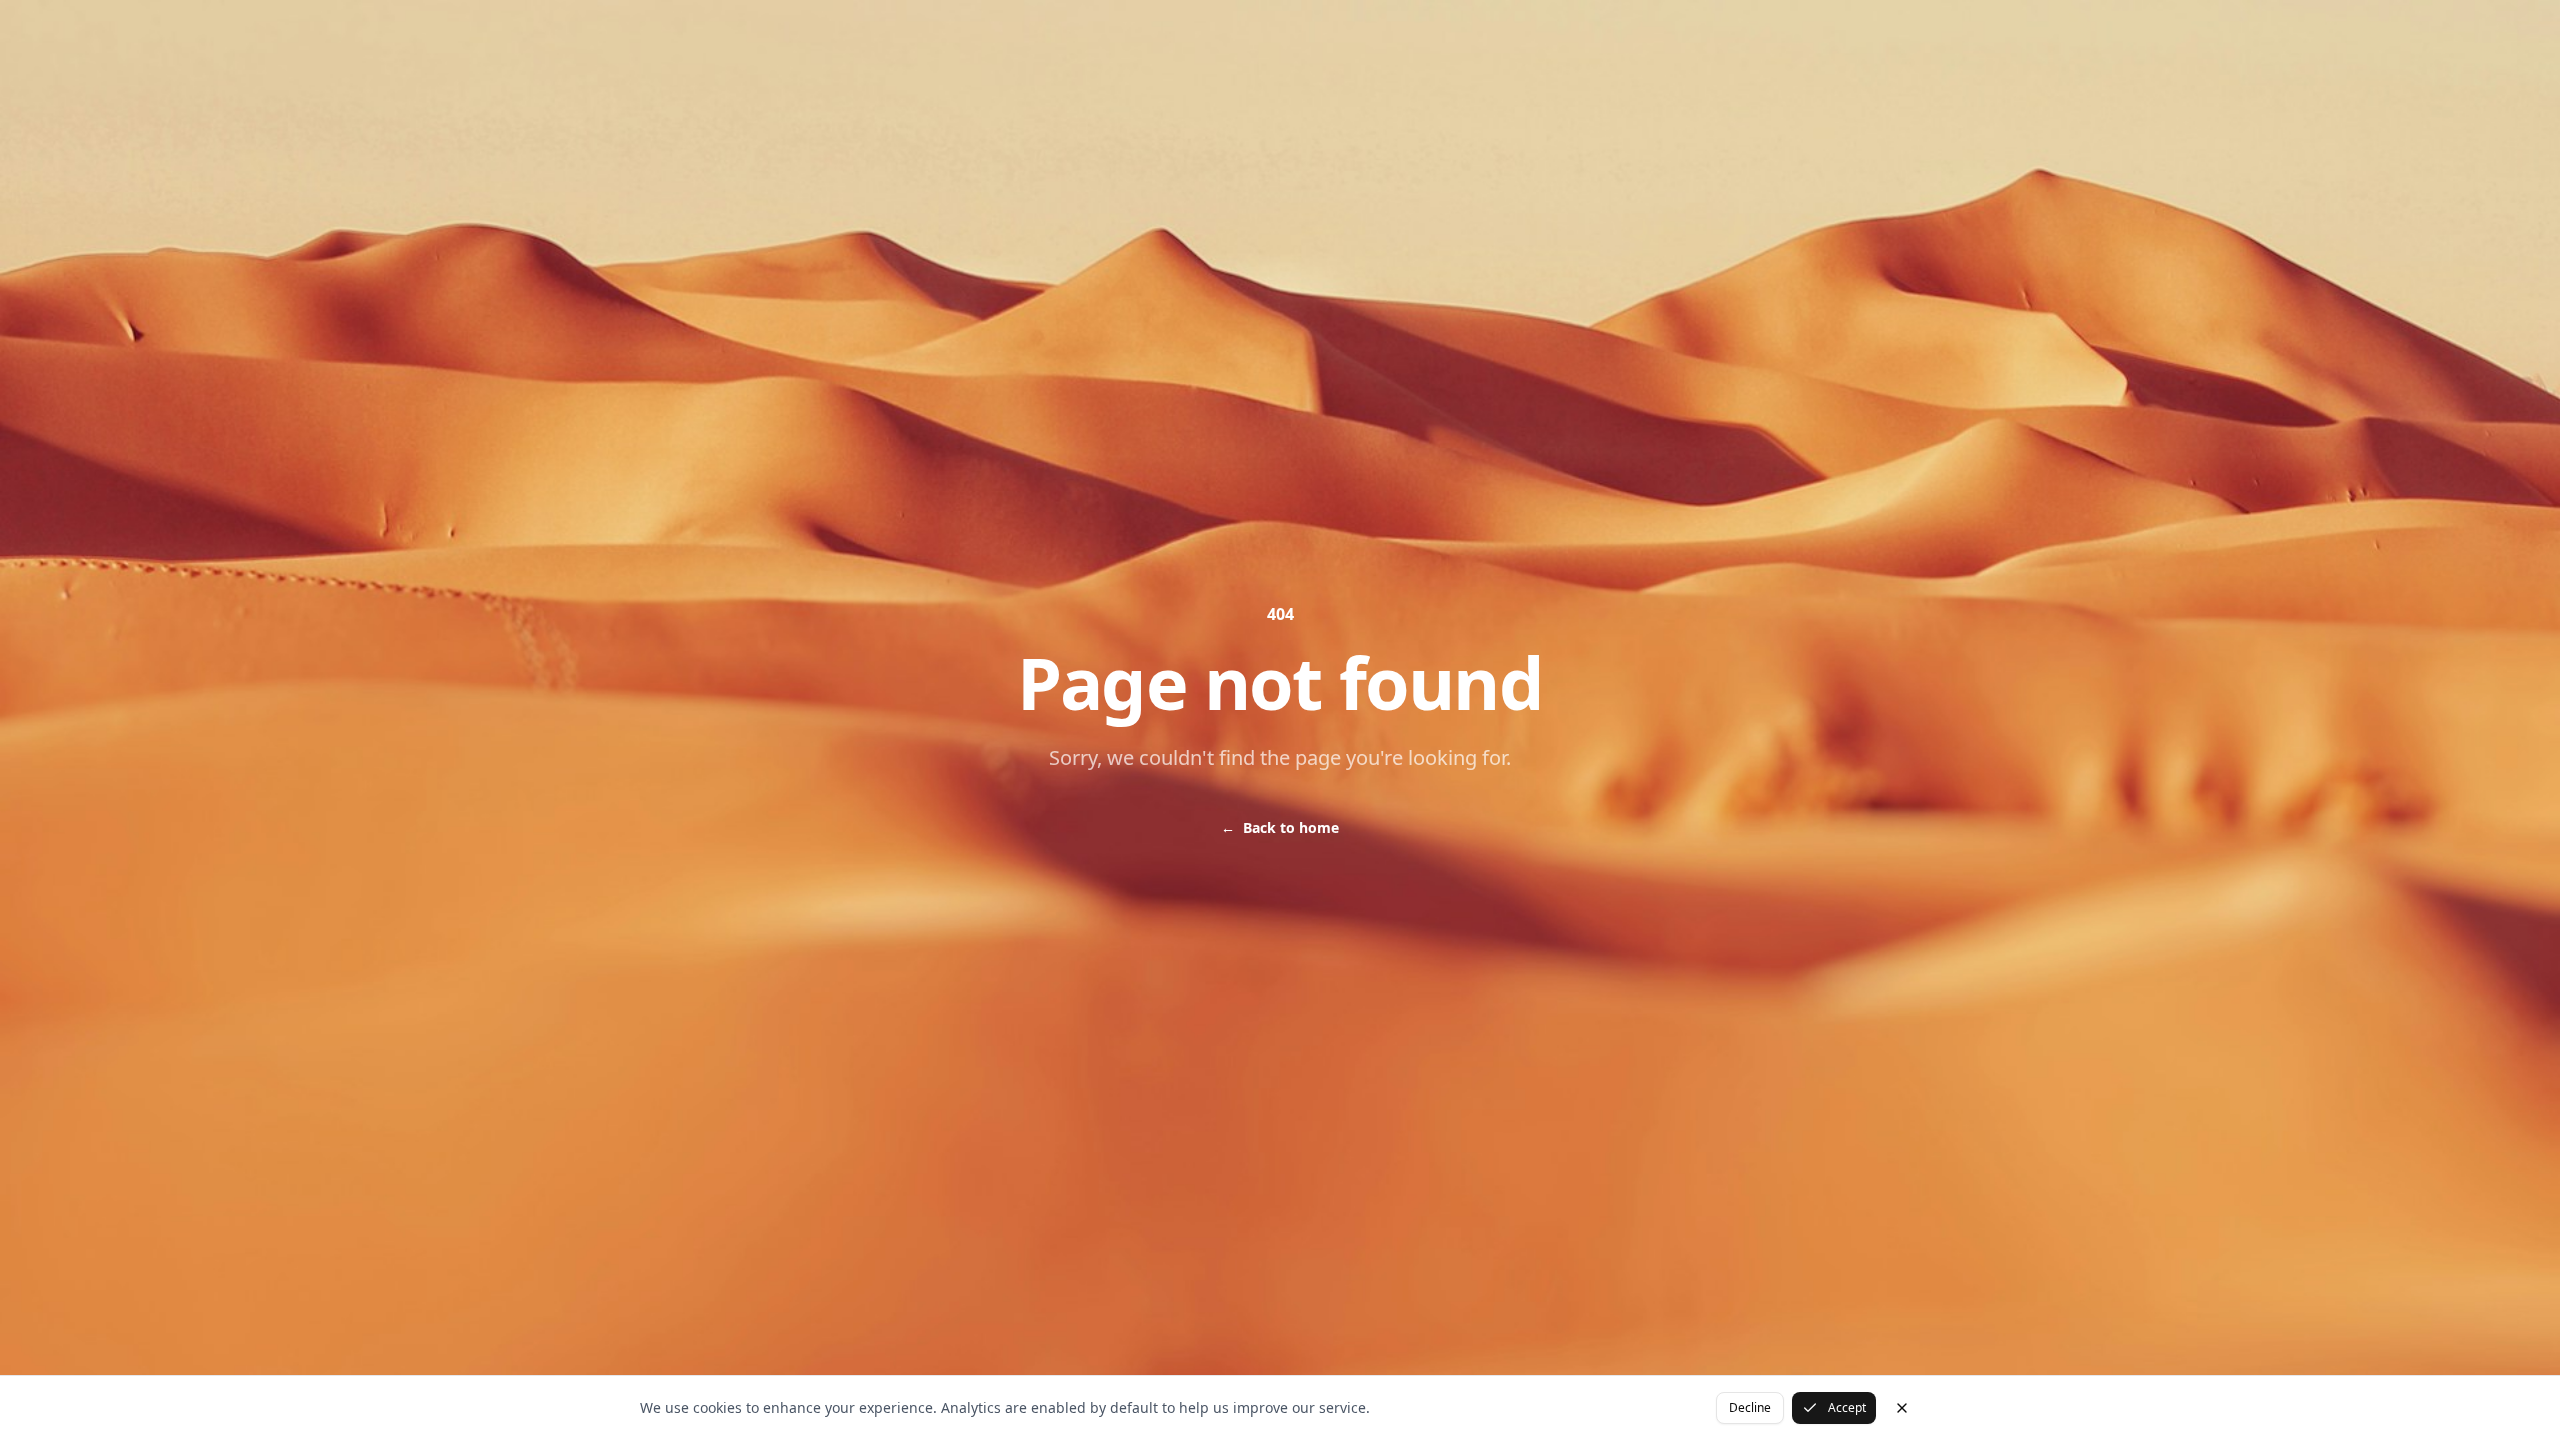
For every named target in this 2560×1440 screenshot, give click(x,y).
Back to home (1280, 827)
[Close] (1902, 1408)
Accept (1847, 1407)
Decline (1750, 1407)
